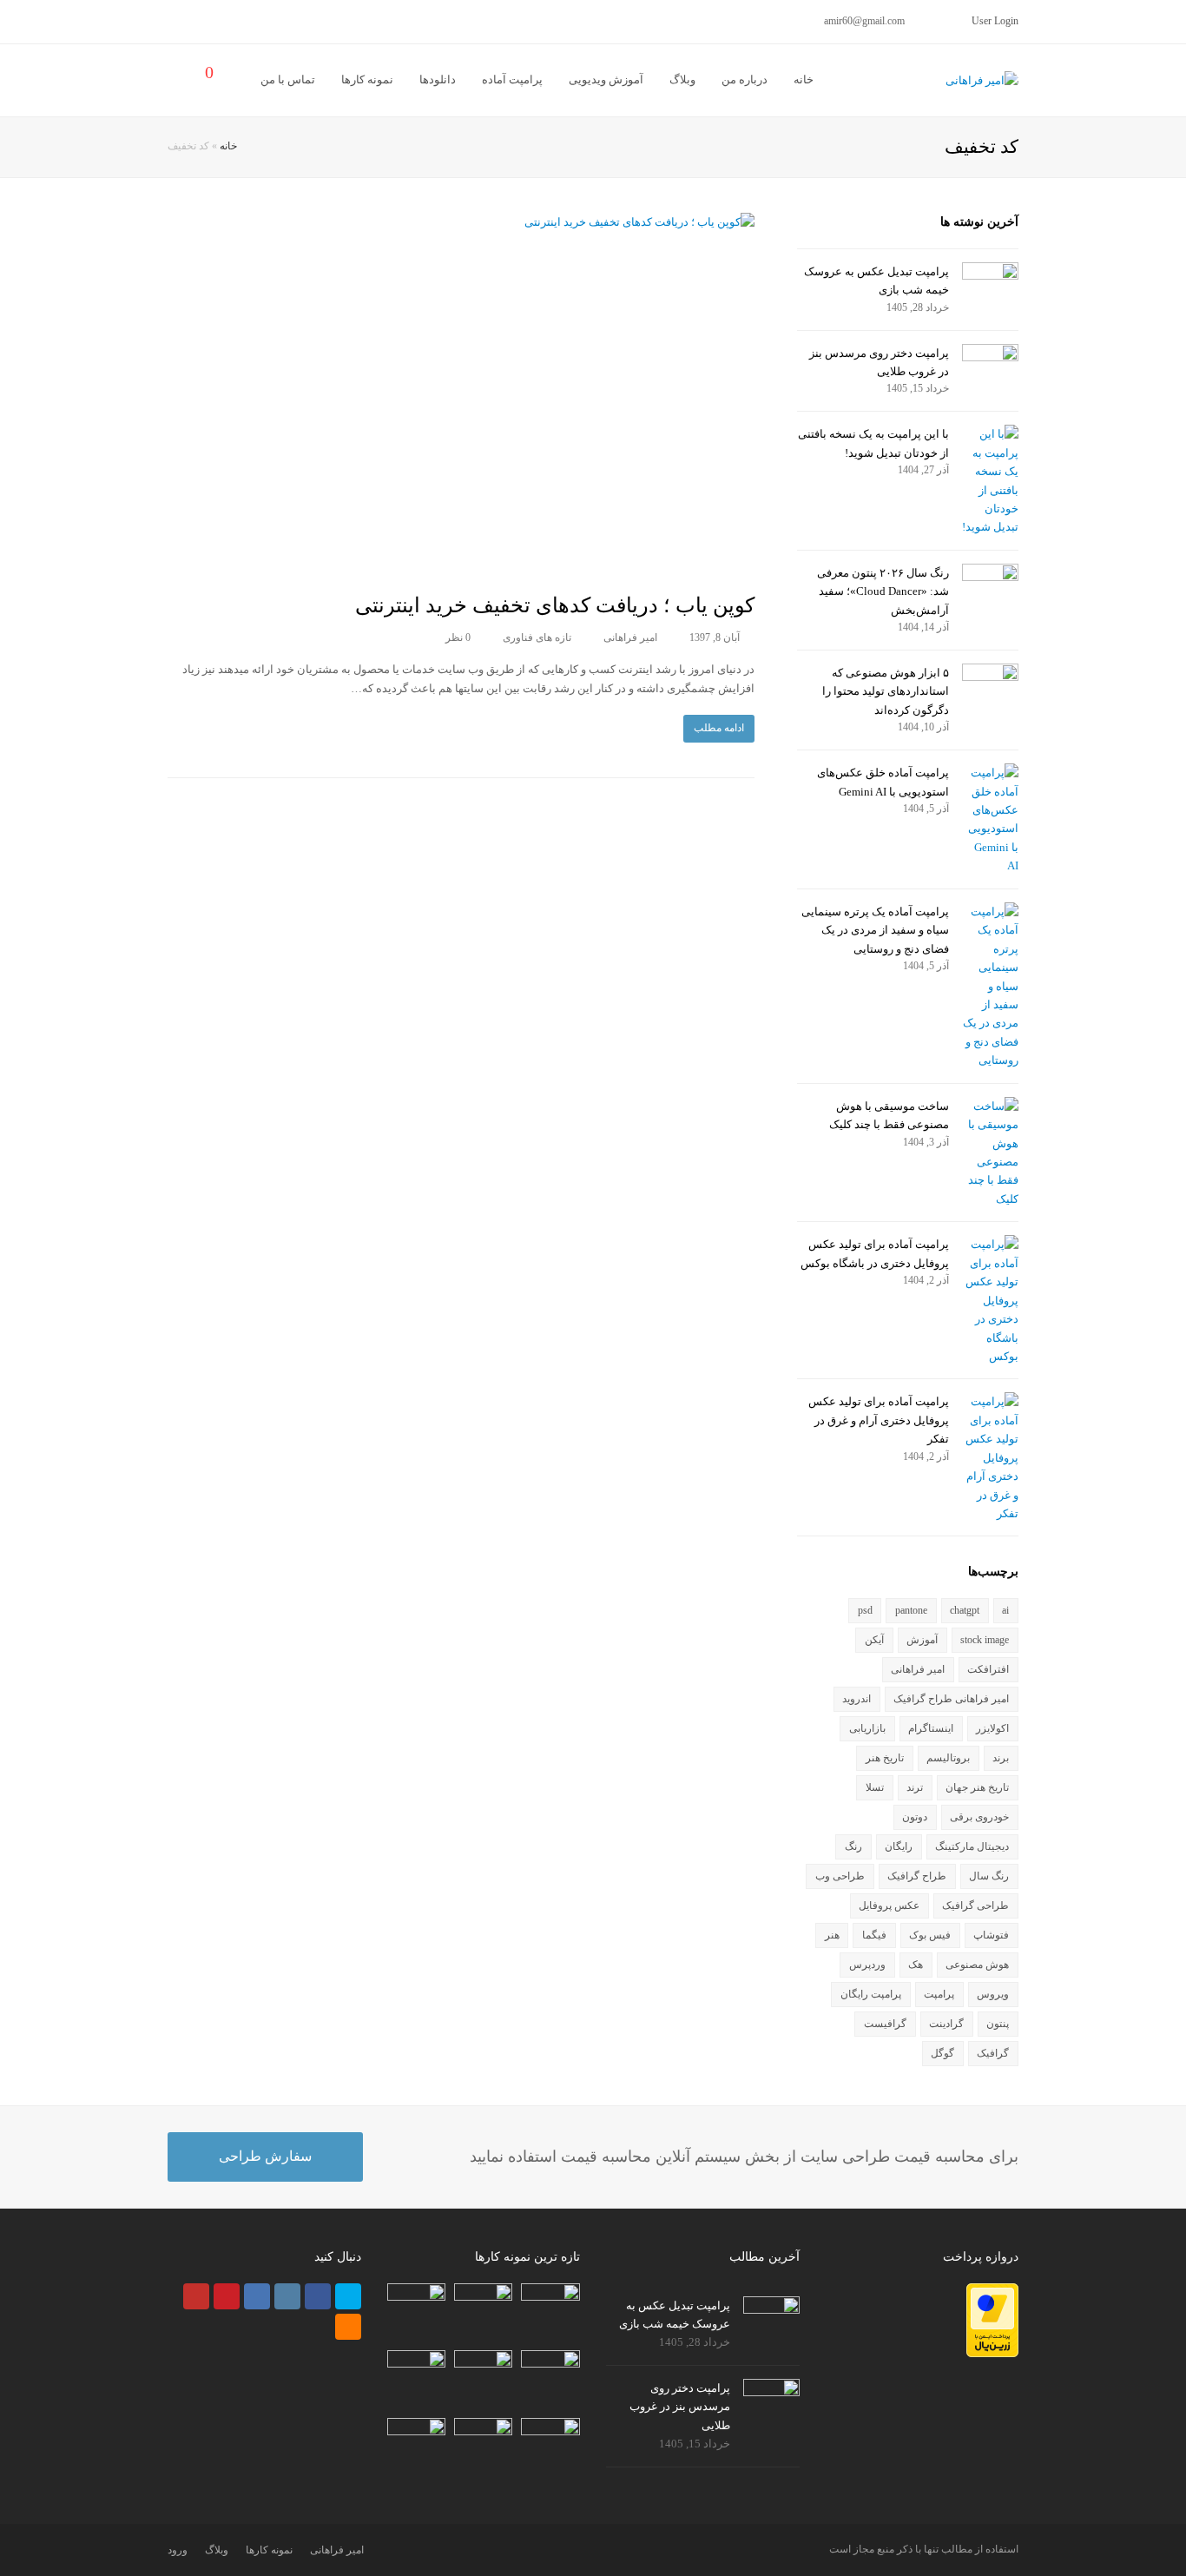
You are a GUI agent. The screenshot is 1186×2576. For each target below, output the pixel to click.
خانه (228, 146)
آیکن (874, 1640)
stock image (985, 1640)
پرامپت (939, 1994)
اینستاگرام (931, 1728)
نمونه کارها (269, 2550)
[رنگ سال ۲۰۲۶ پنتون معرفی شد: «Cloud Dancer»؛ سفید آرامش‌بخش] (990, 581)
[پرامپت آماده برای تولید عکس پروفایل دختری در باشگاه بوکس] (990, 1300)
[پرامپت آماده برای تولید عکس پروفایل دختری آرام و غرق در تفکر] (990, 1457)
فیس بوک (930, 1935)
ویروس (993, 1994)
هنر (832, 1935)
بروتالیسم (948, 1758)
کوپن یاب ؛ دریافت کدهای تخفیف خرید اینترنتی (555, 605)
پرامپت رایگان (871, 1994)
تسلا (875, 1787)
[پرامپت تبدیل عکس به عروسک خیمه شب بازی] (990, 280)
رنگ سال (989, 1876)
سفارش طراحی (265, 2156)
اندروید (857, 1699)
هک (916, 1965)
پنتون (998, 2024)
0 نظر (458, 637)
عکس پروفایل (889, 1906)
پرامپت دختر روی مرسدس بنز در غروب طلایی (680, 2407)
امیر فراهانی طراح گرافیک (951, 1699)
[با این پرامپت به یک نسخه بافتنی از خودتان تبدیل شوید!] (990, 481)
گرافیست (885, 2024)
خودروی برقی (979, 1817)
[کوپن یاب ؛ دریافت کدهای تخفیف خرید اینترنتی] (461, 393)
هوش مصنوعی (977, 1965)
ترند (915, 1787)
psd (865, 1610)
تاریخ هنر (885, 1758)
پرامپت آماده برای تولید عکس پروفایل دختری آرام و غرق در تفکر (879, 1420)
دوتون (915, 1817)
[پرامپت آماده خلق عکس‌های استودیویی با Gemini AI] (990, 819)
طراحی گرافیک (975, 1906)
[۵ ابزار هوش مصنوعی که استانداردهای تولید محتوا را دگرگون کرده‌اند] (990, 681)
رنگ (853, 1846)
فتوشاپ (991, 1935)
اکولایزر (992, 1728)
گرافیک (993, 2053)
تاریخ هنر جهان (977, 1787)
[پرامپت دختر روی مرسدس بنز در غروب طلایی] (990, 361)
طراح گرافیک (917, 1876)
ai (1005, 1610)
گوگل (942, 2053)
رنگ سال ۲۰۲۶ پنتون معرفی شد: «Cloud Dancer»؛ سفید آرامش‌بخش (883, 591)
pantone (911, 1610)
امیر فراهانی (630, 637)
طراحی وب (840, 1876)
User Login (995, 21)
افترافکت (988, 1669)
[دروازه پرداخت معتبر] (992, 2353)
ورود (178, 2550)
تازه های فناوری (537, 637)
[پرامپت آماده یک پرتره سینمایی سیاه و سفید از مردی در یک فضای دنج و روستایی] (990, 986)
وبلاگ (217, 2550)
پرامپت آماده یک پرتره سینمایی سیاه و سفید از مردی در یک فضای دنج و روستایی (875, 930)
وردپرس (867, 1965)
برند (1001, 1758)
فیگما (874, 1935)
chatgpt (965, 1610)
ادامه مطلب (719, 728)
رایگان (899, 1846)
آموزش (922, 1640)
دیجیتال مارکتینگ (972, 1846)
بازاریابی (867, 1728)
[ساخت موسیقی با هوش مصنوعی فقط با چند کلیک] (990, 1153)
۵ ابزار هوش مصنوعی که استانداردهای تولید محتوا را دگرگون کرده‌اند (886, 691)
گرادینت (946, 2024)
